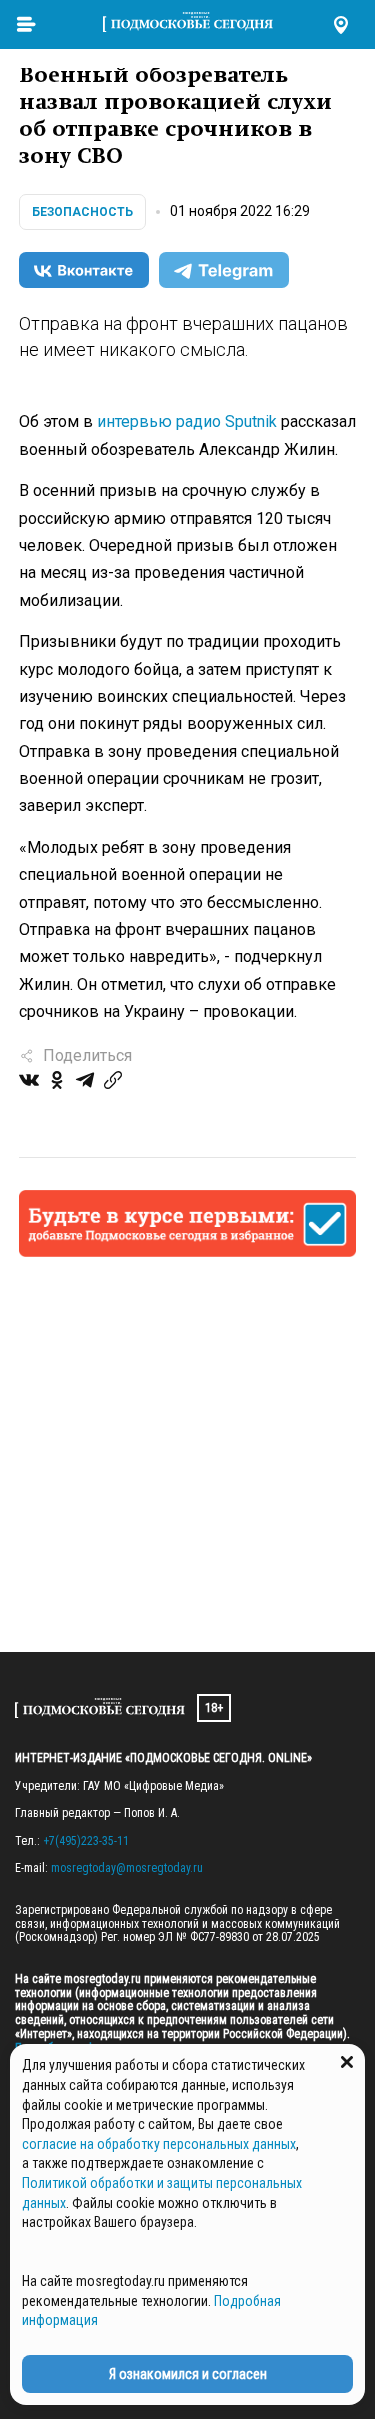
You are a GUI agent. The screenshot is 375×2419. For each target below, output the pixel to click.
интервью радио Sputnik (187, 421)
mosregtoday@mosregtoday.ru (127, 1868)
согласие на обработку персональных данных (159, 2144)
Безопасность (82, 212)
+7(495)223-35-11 (86, 1841)
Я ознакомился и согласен (188, 2374)
